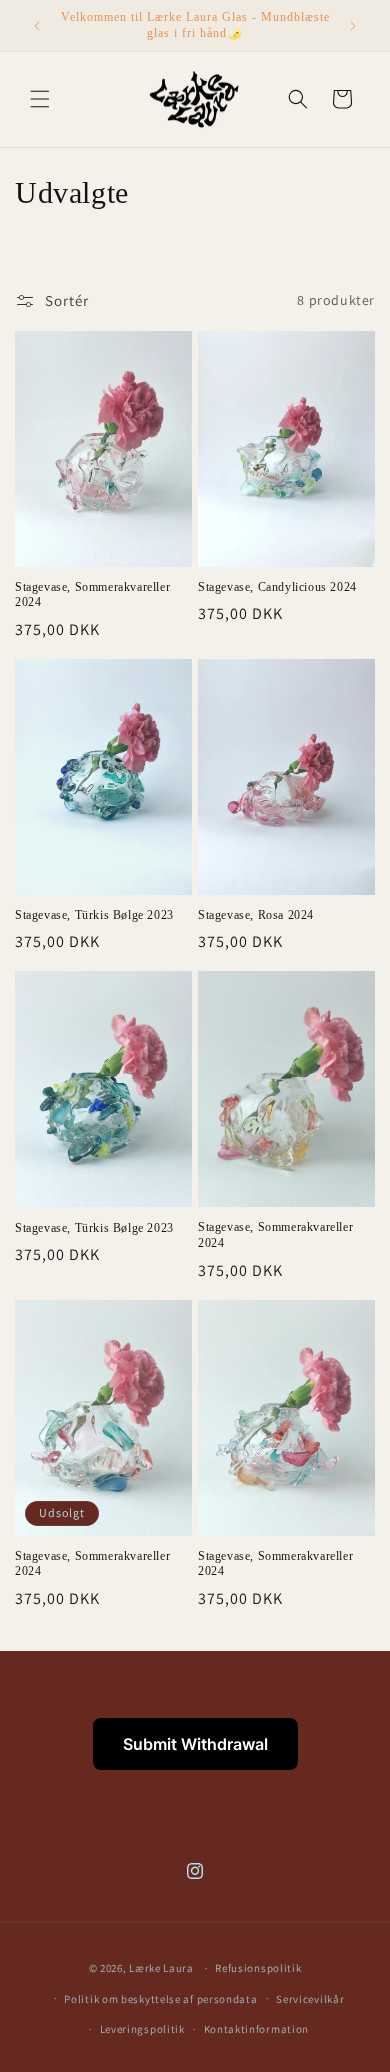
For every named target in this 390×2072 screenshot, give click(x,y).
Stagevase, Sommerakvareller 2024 (92, 595)
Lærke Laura (161, 1968)
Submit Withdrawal (195, 1744)
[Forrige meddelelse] (37, 26)
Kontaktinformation (257, 2029)
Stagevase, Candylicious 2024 (277, 587)
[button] (40, 99)
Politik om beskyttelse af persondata (160, 1999)
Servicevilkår (310, 1999)
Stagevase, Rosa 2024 (256, 915)
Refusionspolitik (258, 1968)
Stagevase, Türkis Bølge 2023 (94, 915)
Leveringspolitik (142, 2029)
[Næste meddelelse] (353, 26)
